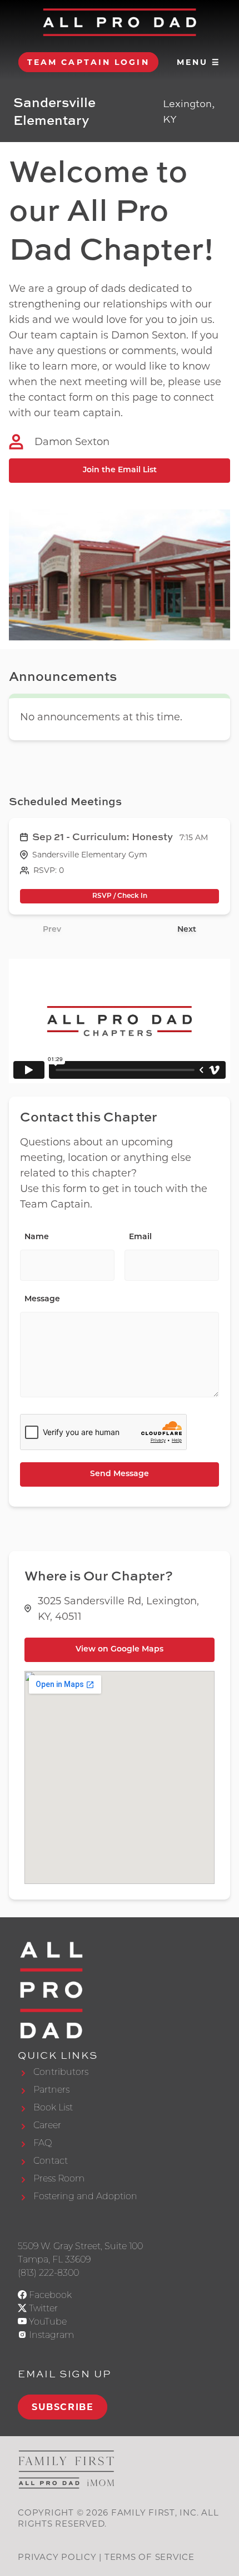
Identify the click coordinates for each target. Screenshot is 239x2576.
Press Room (59, 2178)
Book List (53, 2107)
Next (187, 930)
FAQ (43, 2143)
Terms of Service (150, 2557)
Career (47, 2125)
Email (140, 1237)
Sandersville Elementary (54, 111)
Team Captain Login (88, 62)
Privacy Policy (57, 2557)
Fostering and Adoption (85, 2196)
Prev (52, 930)
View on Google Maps (120, 1650)
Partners (51, 2090)
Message (42, 1299)
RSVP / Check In (120, 896)
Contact (51, 2161)
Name (37, 1237)
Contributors (61, 2072)
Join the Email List (120, 470)
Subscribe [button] (63, 2407)
